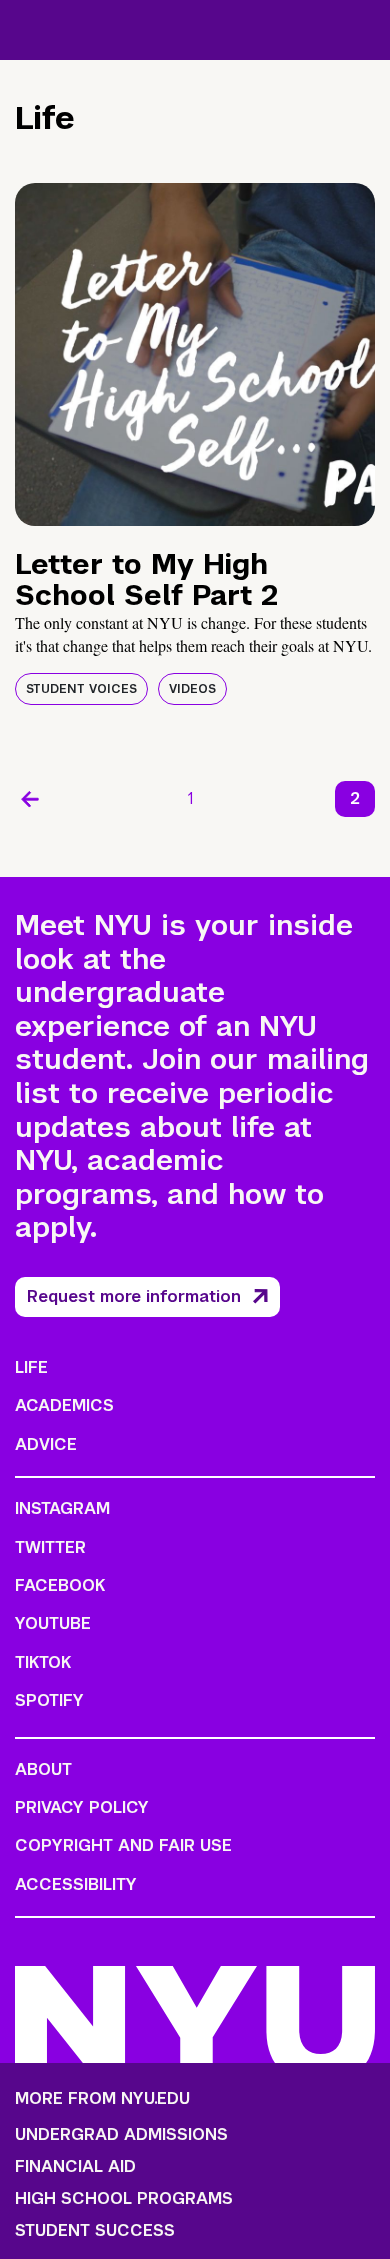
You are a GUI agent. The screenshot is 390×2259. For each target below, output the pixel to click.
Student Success (95, 2231)
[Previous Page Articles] (30, 799)
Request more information (134, 1296)
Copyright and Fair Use (123, 1845)
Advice (46, 1444)
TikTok (43, 1662)
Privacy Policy (82, 1807)
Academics (64, 1405)
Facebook (60, 1585)
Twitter (50, 1547)
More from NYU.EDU (102, 2098)
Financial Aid (75, 2167)
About (43, 1769)
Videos (192, 689)
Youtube (53, 1623)
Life (31, 1367)
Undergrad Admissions (121, 2135)
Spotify (49, 1700)
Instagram (62, 1508)
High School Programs (124, 2199)
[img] (195, 354)
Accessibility (76, 1884)
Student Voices (81, 689)
